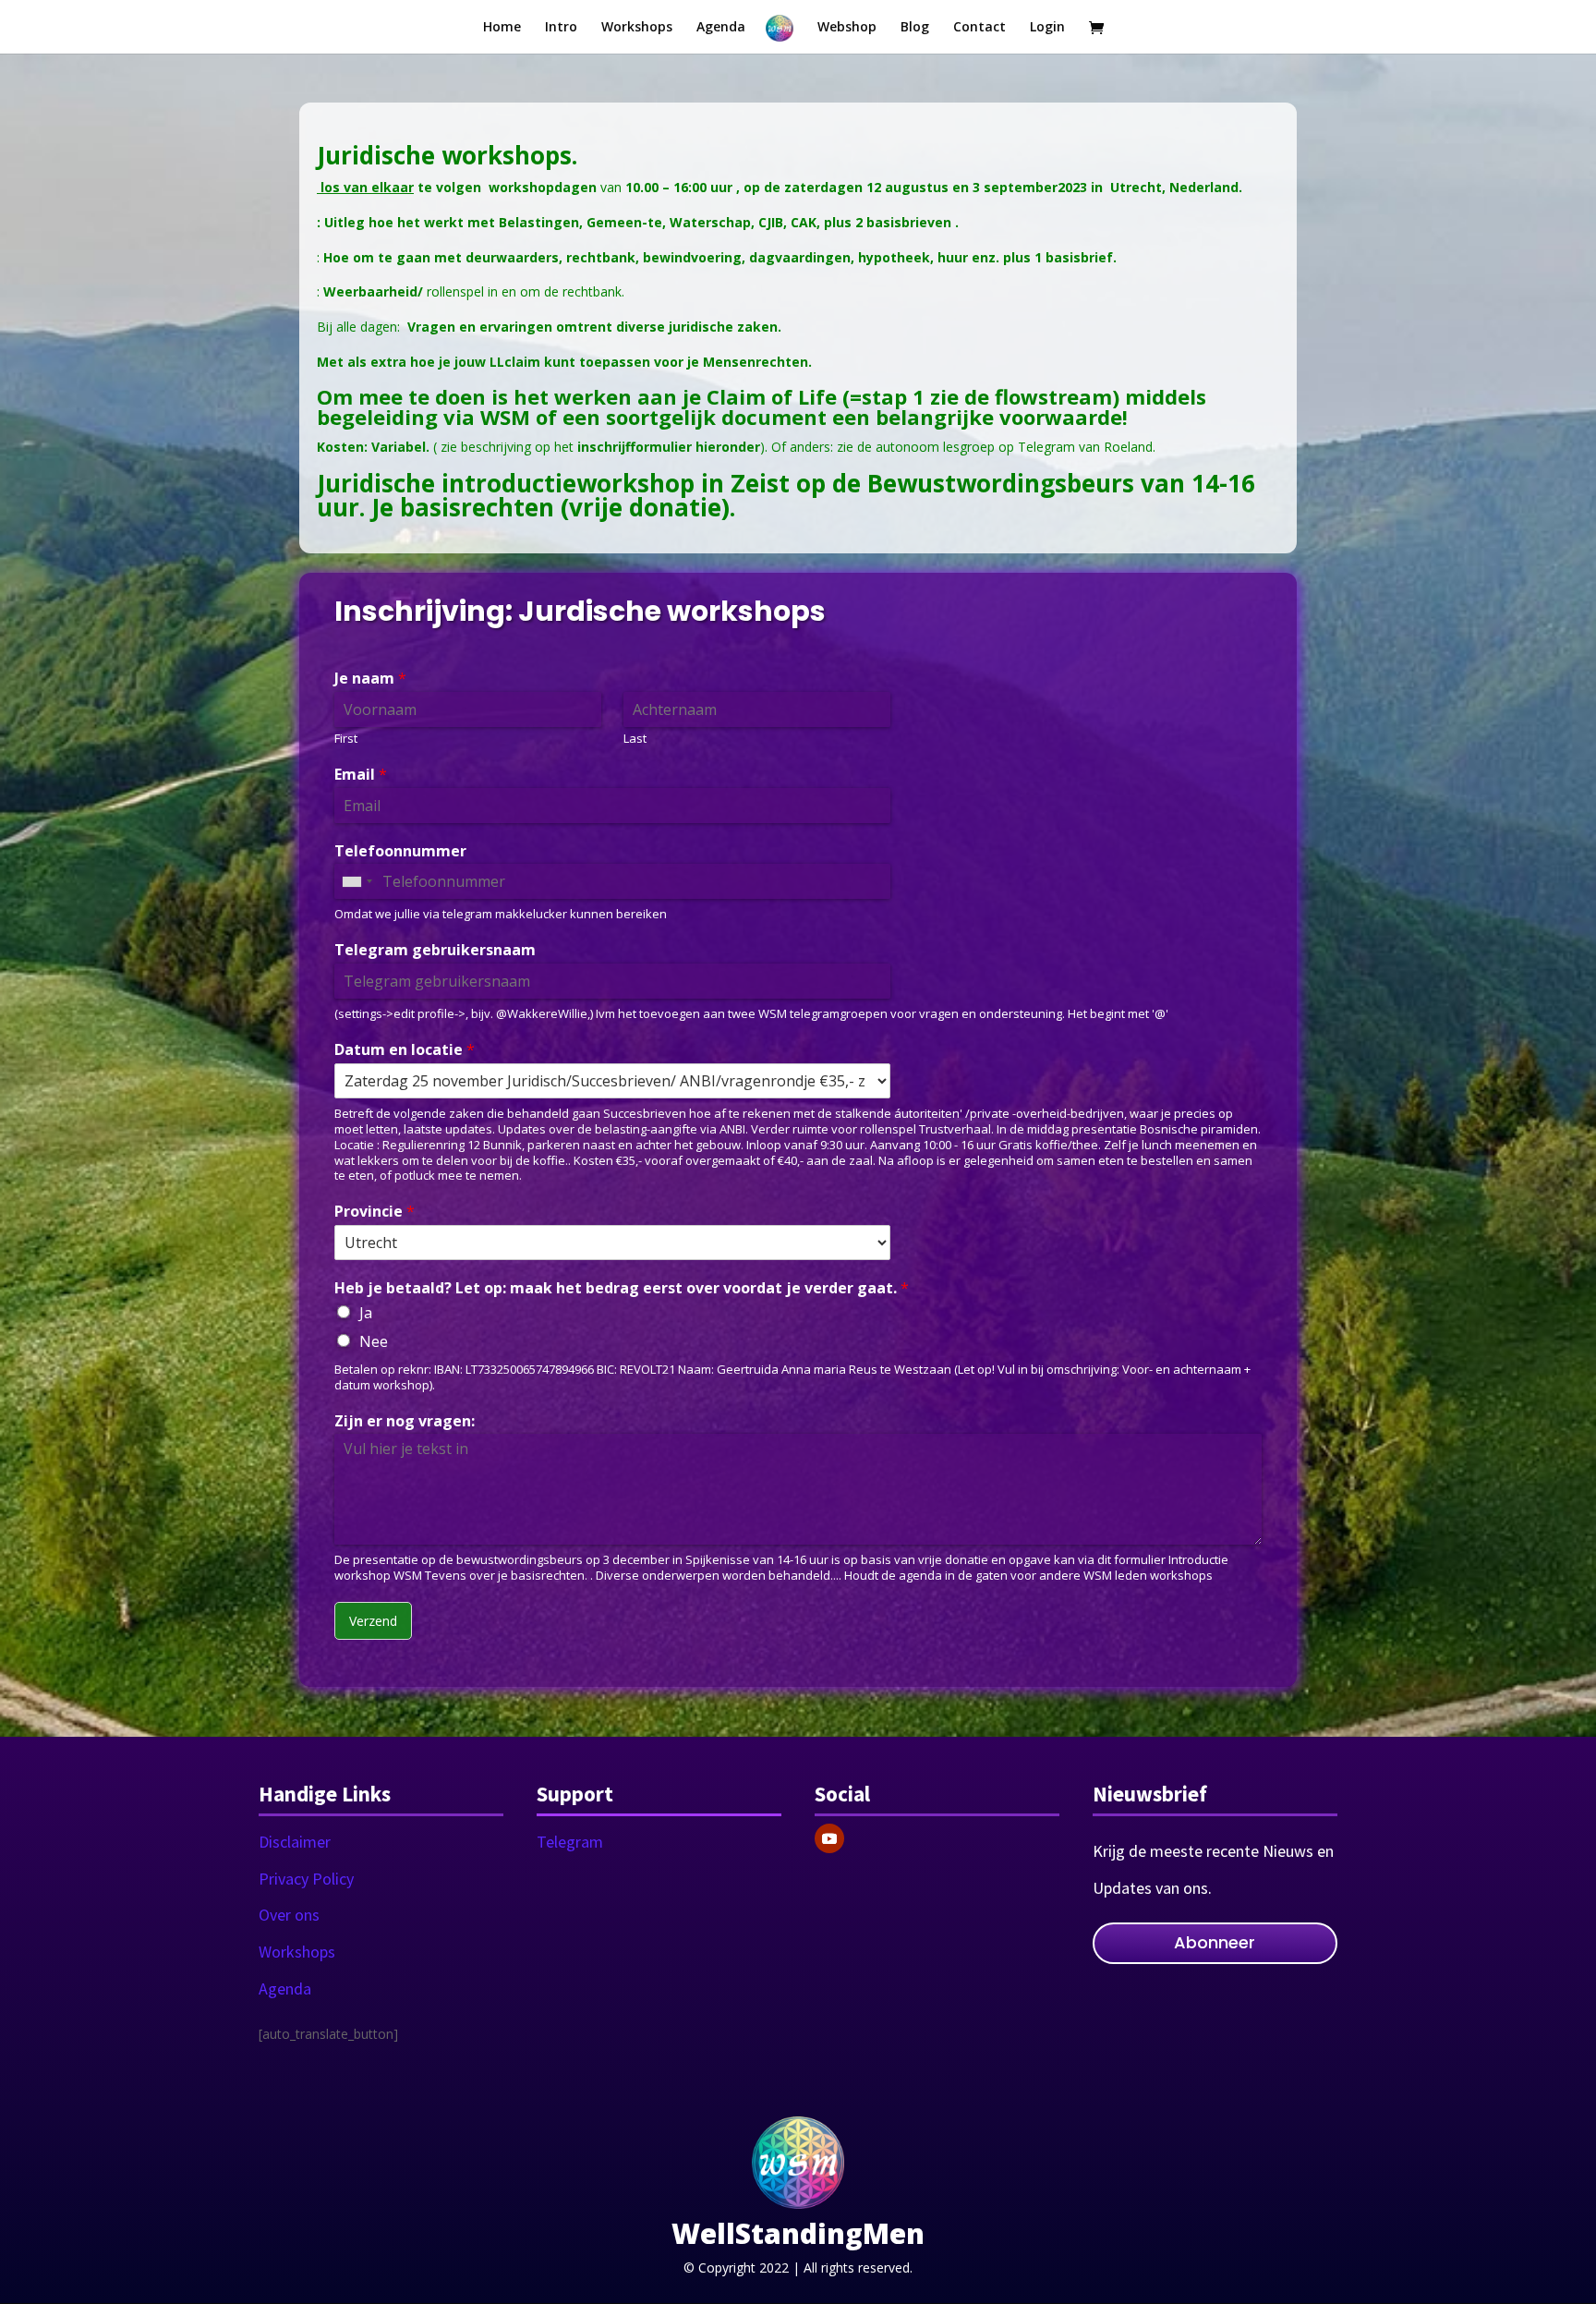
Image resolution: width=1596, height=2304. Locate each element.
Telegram (570, 1842)
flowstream (1053, 396)
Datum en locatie (405, 1050)
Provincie (375, 1212)
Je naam (370, 679)
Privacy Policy (306, 1879)
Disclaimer (295, 1842)
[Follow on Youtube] (829, 1838)
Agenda (285, 1989)
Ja (366, 1313)
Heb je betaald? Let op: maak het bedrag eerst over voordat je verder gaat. (622, 1288)
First (346, 739)
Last (635, 739)
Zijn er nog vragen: (405, 1421)
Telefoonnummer (400, 851)
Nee (374, 1341)
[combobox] (357, 881)
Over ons (289, 1915)
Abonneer (1215, 1942)
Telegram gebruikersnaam (435, 950)
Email (361, 775)
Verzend (373, 1621)
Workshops (297, 1952)
